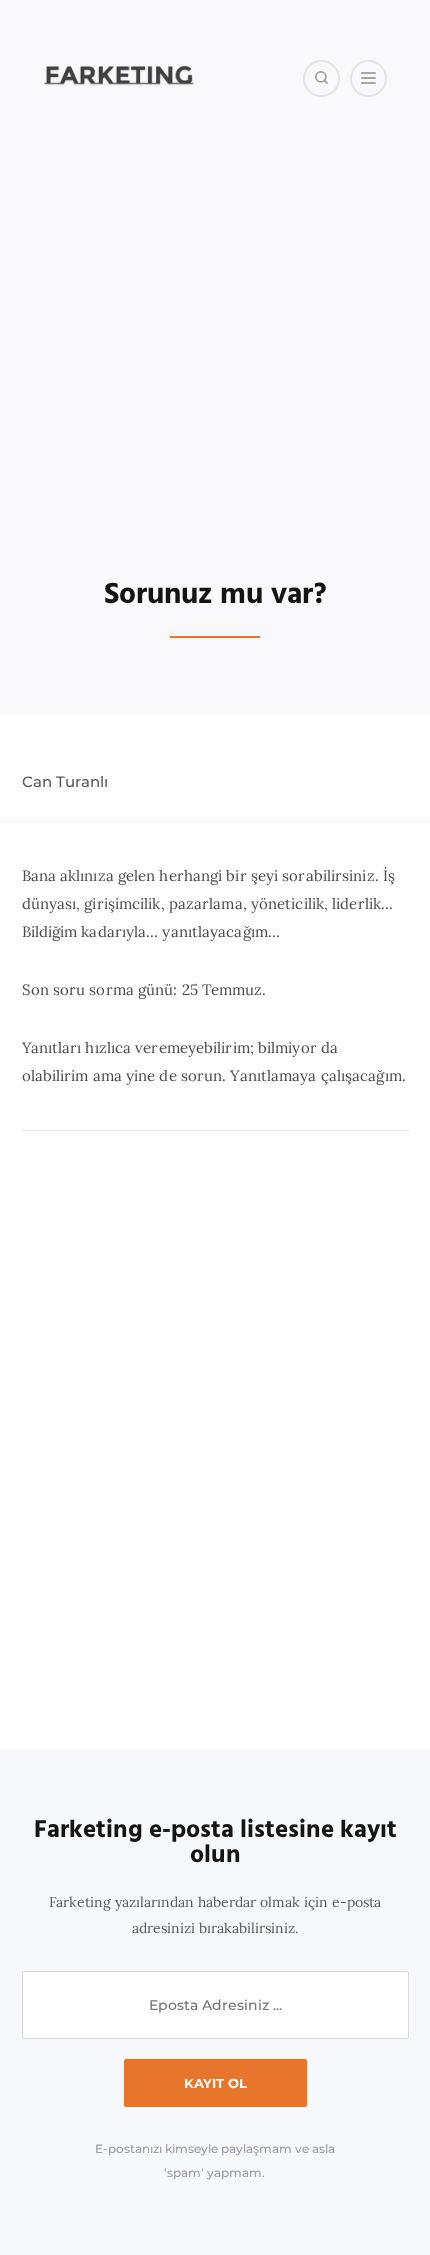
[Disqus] (215, 1441)
